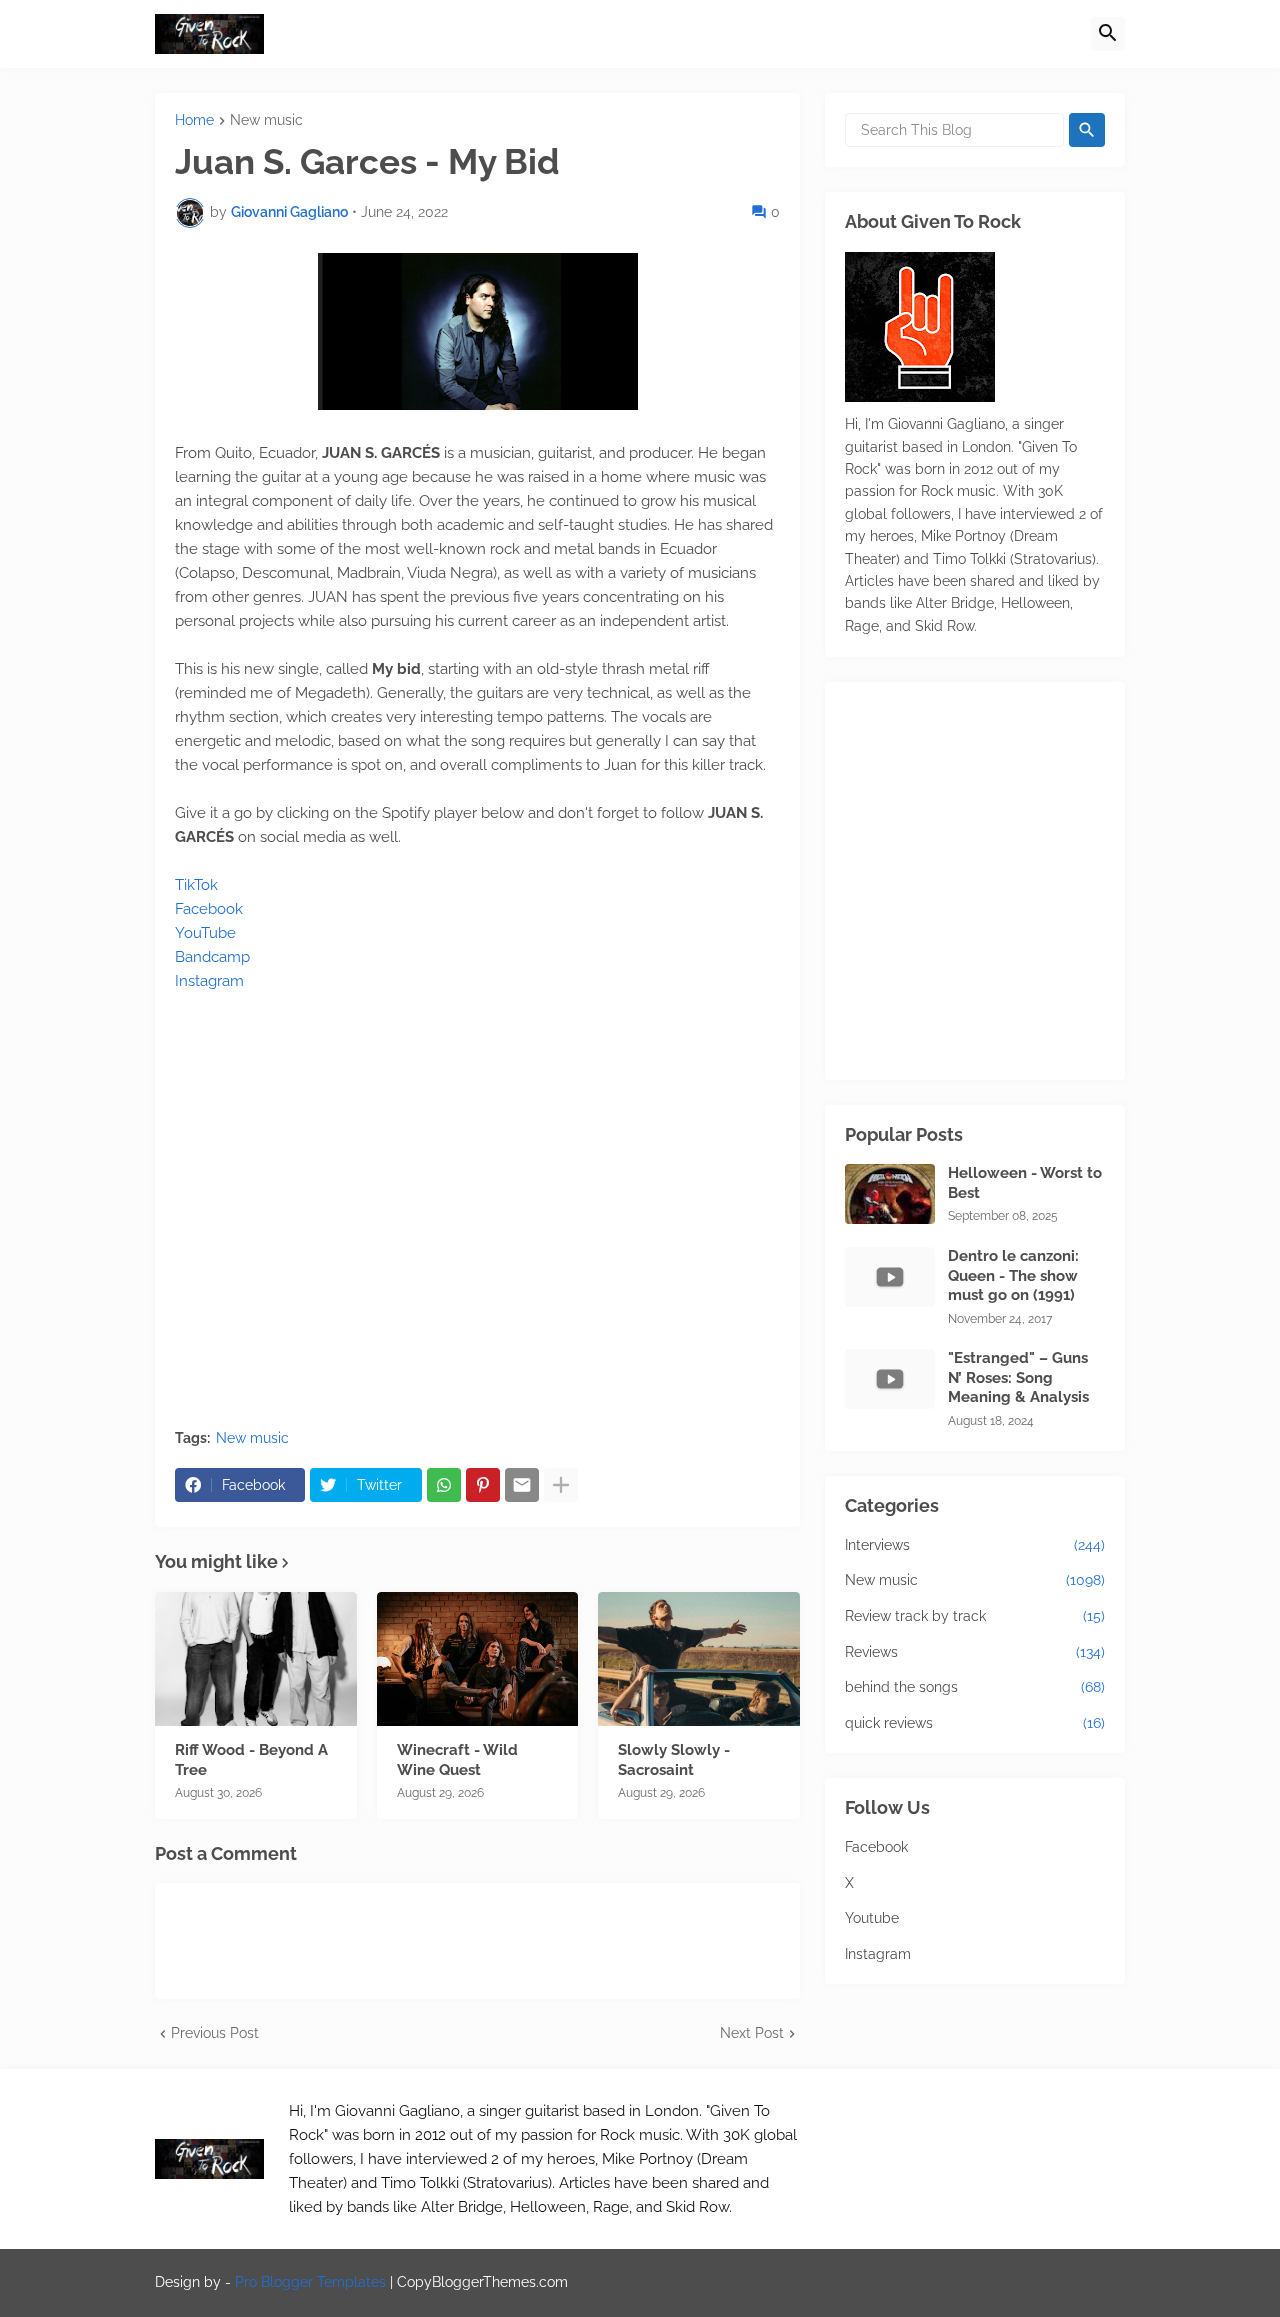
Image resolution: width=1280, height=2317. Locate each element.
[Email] (522, 1485)
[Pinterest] (483, 1485)
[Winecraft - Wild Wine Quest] (478, 1659)
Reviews (975, 1652)
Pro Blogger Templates (310, 2282)
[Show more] (561, 1485)
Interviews (975, 1545)
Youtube (872, 1918)
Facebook (209, 909)
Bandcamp (212, 957)
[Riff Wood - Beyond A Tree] (256, 1659)
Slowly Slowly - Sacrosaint (674, 1760)
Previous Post (215, 2033)
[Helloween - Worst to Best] (890, 1194)
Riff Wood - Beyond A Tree (251, 1760)
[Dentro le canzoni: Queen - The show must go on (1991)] (890, 1277)
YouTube (205, 933)
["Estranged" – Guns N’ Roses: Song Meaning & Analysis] (890, 1379)
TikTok (196, 885)
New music (266, 120)
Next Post (752, 2033)
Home (194, 120)
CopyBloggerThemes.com (482, 2282)
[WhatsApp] (444, 1485)
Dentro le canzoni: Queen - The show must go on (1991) (1013, 1275)
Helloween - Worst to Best (1025, 1183)
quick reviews (975, 1723)
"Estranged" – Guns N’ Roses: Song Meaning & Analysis (1018, 1377)
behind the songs (975, 1687)
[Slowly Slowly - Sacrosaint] (699, 1659)
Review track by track (975, 1616)
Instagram (209, 981)
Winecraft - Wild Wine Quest (457, 1760)
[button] (1108, 34)
